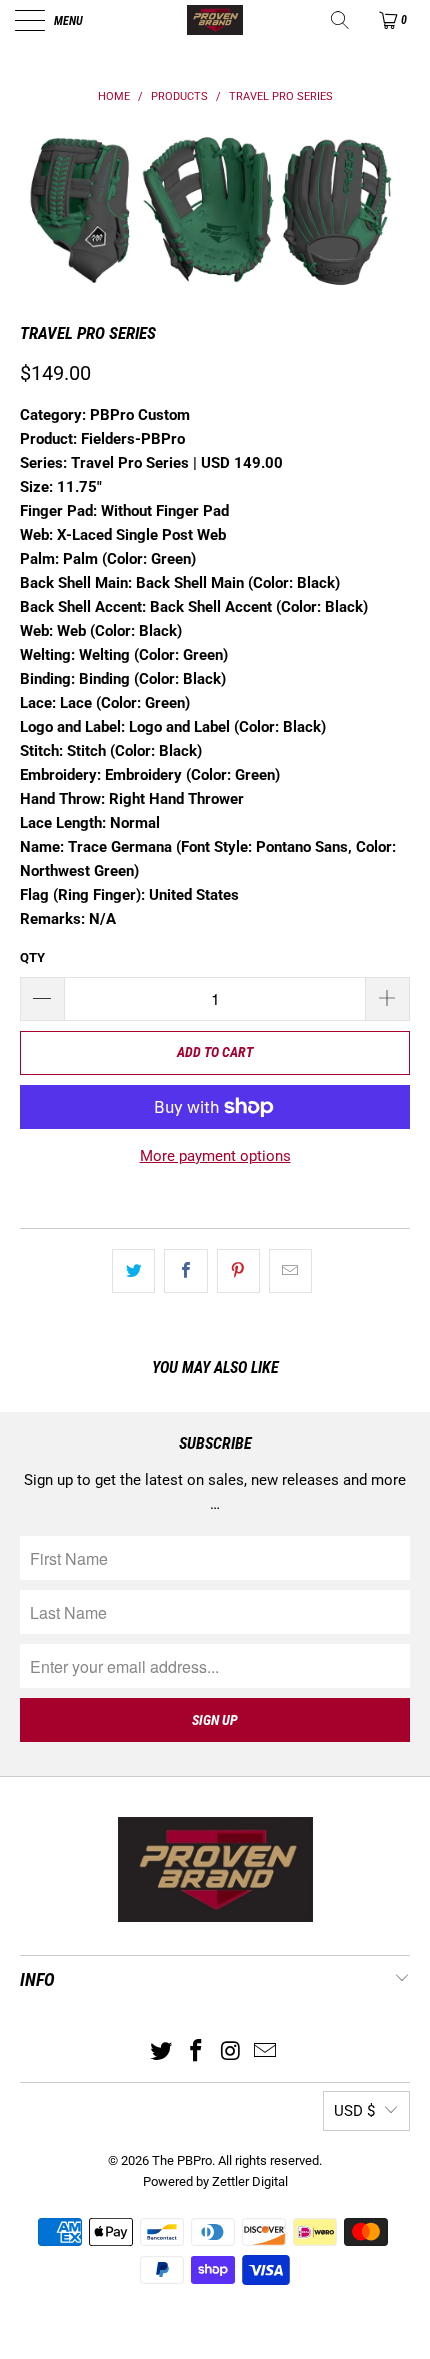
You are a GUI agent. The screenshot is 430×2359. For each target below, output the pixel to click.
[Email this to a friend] (290, 1271)
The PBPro (182, 2160)
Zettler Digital (250, 2181)
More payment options (215, 1156)
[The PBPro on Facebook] (197, 2052)
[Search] (341, 20)
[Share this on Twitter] (133, 1271)
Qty (32, 957)
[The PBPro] (215, 20)
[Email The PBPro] (266, 2052)
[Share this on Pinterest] (238, 1271)
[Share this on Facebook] (185, 1271)
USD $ (354, 2111)
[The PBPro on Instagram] (232, 2052)
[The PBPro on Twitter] (162, 2052)
